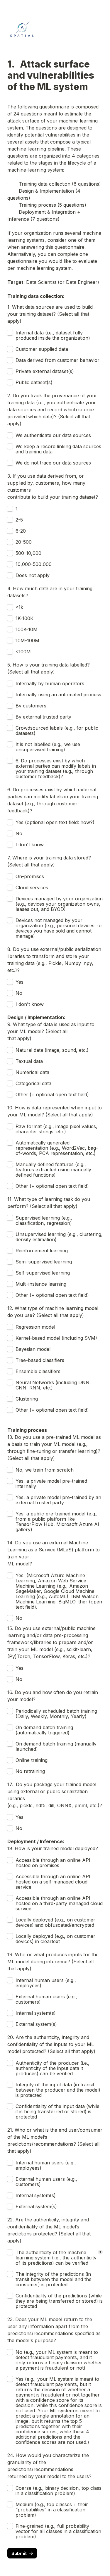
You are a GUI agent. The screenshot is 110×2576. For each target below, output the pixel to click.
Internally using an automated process (58, 695)
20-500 (24, 542)
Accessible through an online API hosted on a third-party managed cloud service (59, 1903)
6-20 (21, 531)
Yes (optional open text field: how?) (55, 822)
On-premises (30, 876)
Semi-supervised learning (44, 1262)
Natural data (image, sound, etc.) (52, 1050)
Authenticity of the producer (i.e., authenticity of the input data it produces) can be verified (53, 2068)
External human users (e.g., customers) (47, 1999)
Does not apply (33, 575)
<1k (19, 607)
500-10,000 (28, 553)
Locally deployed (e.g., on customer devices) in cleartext (56, 1939)
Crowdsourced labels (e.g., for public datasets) (58, 731)
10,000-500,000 (34, 564)
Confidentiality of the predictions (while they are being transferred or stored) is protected (59, 2301)
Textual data (29, 1061)
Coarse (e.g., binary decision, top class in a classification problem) (59, 2491)
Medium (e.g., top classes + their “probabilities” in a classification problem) (53, 2510)
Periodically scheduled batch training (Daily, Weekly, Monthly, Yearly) (57, 1714)
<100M (23, 652)
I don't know (30, 845)
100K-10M (27, 629)
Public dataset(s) (34, 382)
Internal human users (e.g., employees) (46, 1983)
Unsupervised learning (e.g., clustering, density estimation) (59, 1237)
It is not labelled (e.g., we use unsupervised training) (49, 747)
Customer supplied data (42, 349)
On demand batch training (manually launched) (57, 1746)
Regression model (35, 1327)
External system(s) (36, 2024)
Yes (20, 982)
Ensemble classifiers (38, 1371)
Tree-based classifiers (40, 1360)
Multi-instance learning (41, 1284)
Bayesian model (33, 1349)
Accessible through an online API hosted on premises (54, 1863)
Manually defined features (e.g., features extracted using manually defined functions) (54, 1170)
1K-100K (24, 618)
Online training (32, 1760)
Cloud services (32, 888)
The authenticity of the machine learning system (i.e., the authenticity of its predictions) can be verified (56, 2258)
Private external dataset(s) (45, 371)
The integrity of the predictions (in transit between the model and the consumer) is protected (54, 2279)
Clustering (27, 1399)
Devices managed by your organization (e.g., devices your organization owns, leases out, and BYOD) (59, 904)
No (19, 833)
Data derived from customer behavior (57, 360)
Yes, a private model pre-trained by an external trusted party (59, 1500)
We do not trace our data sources (53, 463)
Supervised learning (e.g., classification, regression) (45, 1220)
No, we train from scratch (45, 1470)
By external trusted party (43, 717)
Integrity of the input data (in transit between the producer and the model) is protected (59, 2090)
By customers (31, 706)
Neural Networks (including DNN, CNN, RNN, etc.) (54, 1385)
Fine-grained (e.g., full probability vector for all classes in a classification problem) (59, 2531)
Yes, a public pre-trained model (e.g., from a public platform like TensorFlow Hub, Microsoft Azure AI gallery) (58, 1522)
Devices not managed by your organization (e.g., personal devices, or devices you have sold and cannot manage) (59, 928)
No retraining (30, 1771)
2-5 (19, 520)
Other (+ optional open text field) (52, 1094)
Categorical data (33, 1083)
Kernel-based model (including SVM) (56, 1338)
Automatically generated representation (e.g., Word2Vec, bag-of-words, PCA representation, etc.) (57, 1148)
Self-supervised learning (43, 1273)
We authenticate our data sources (53, 435)
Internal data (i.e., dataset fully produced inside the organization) (53, 335)
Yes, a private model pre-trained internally (52, 1484)
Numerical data (32, 1072)
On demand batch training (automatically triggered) (45, 1730)
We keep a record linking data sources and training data (59, 449)
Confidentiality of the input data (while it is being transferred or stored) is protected (58, 2111)
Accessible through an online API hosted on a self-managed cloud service (54, 1882)
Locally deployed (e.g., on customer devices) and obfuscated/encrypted (56, 1922)
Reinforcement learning (42, 1251)
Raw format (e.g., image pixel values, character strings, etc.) (57, 1129)
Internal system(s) (36, 2013)
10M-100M (27, 640)
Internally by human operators (50, 683)
